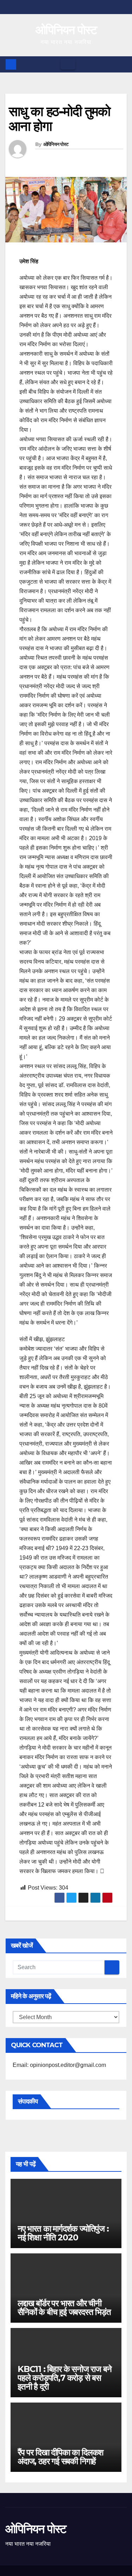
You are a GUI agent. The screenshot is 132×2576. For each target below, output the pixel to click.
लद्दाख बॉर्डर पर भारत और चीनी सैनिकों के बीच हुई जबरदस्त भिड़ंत (64, 2308)
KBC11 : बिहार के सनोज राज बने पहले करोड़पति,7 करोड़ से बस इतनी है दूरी (64, 2378)
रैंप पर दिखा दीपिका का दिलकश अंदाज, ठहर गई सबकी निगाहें (61, 2457)
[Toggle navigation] (68, 64)
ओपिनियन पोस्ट (66, 30)
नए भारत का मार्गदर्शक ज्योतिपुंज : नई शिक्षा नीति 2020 (63, 2233)
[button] (122, 64)
